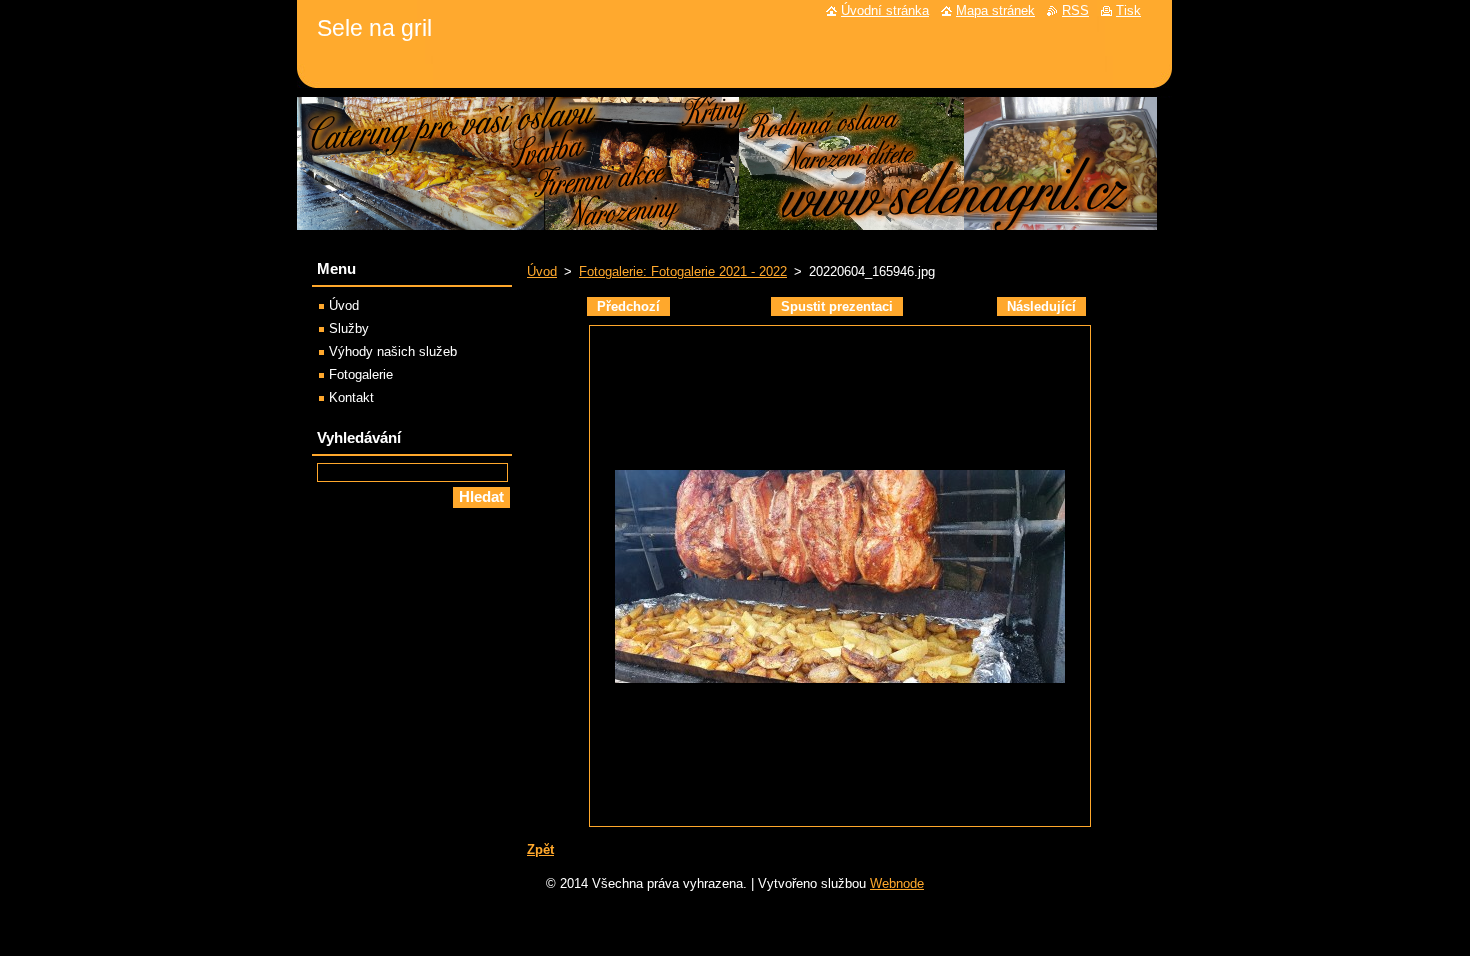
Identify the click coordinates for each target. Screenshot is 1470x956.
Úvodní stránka (885, 10)
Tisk (1128, 10)
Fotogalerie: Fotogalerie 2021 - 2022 (683, 271)
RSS (1075, 10)
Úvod (542, 271)
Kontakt (351, 397)
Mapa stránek (995, 10)
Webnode (897, 883)
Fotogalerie (361, 374)
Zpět (540, 849)
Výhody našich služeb (393, 351)
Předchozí (628, 306)
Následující (1041, 306)
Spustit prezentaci (837, 306)
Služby (349, 328)
